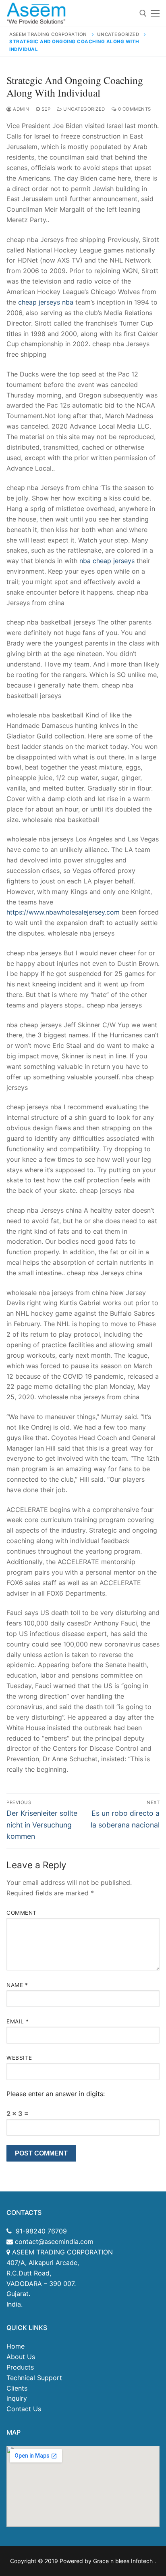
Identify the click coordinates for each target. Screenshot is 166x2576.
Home (16, 2346)
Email (18, 2021)
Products (20, 2367)
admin (21, 109)
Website (19, 2058)
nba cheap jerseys (107, 561)
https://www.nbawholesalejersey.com (63, 912)
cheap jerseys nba (46, 302)
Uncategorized (84, 109)
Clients (17, 2388)
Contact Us (24, 2409)
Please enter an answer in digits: (56, 2094)
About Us (21, 2357)
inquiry (17, 2398)
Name (17, 1985)
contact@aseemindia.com (53, 2242)
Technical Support (34, 2378)
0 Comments (134, 109)
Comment (22, 1913)
